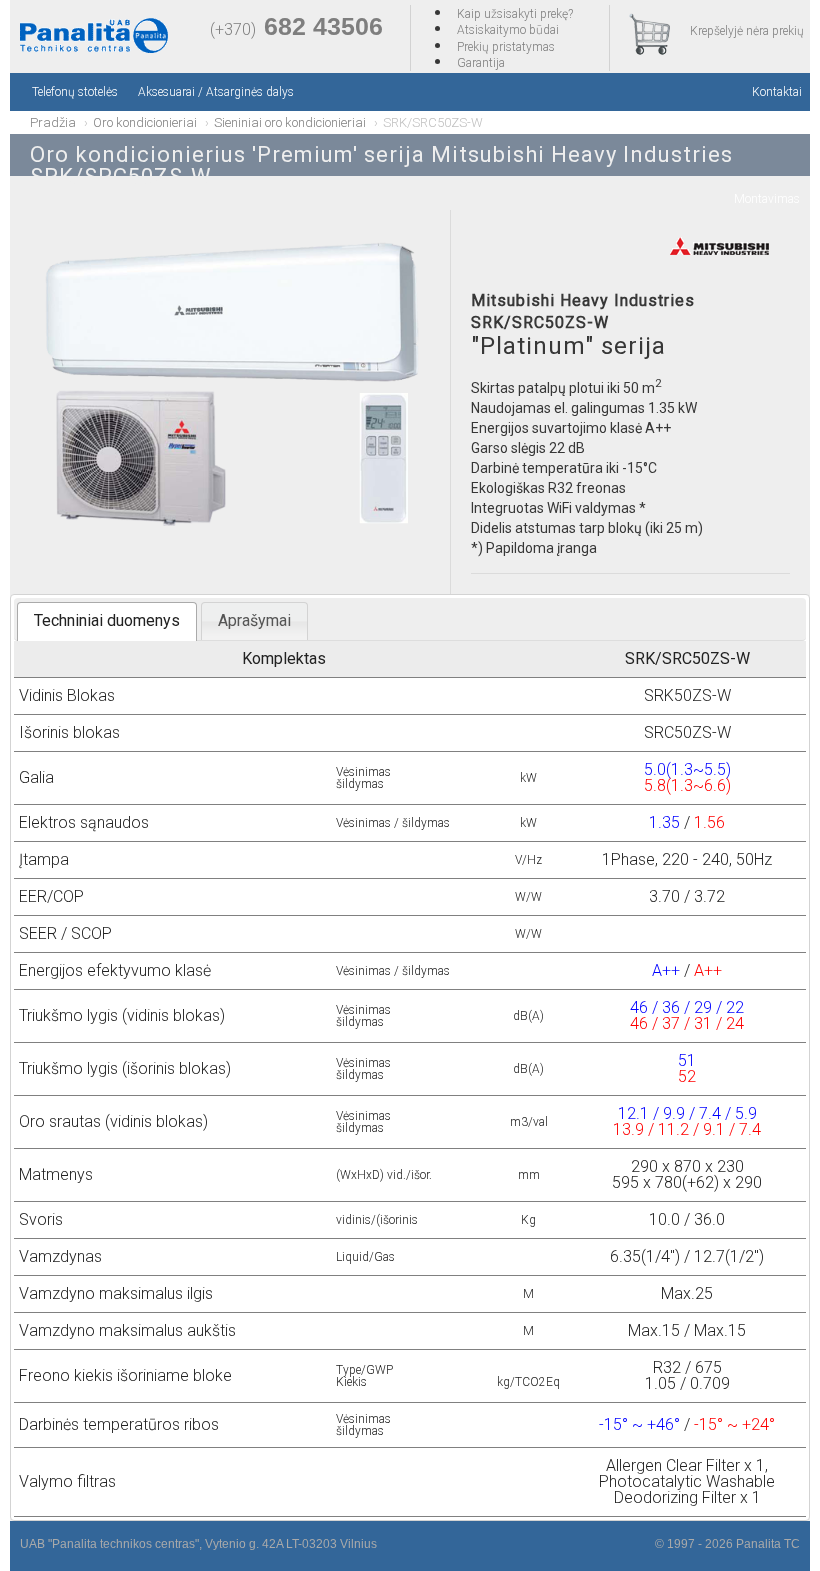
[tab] (107, 621)
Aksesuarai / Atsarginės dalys (216, 92)
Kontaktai (777, 92)
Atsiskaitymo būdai (508, 30)
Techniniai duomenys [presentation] (107, 620)
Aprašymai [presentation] (254, 620)
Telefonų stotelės (75, 92)
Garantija (481, 63)
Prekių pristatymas (506, 47)
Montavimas (767, 199)
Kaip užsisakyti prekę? (515, 14)
